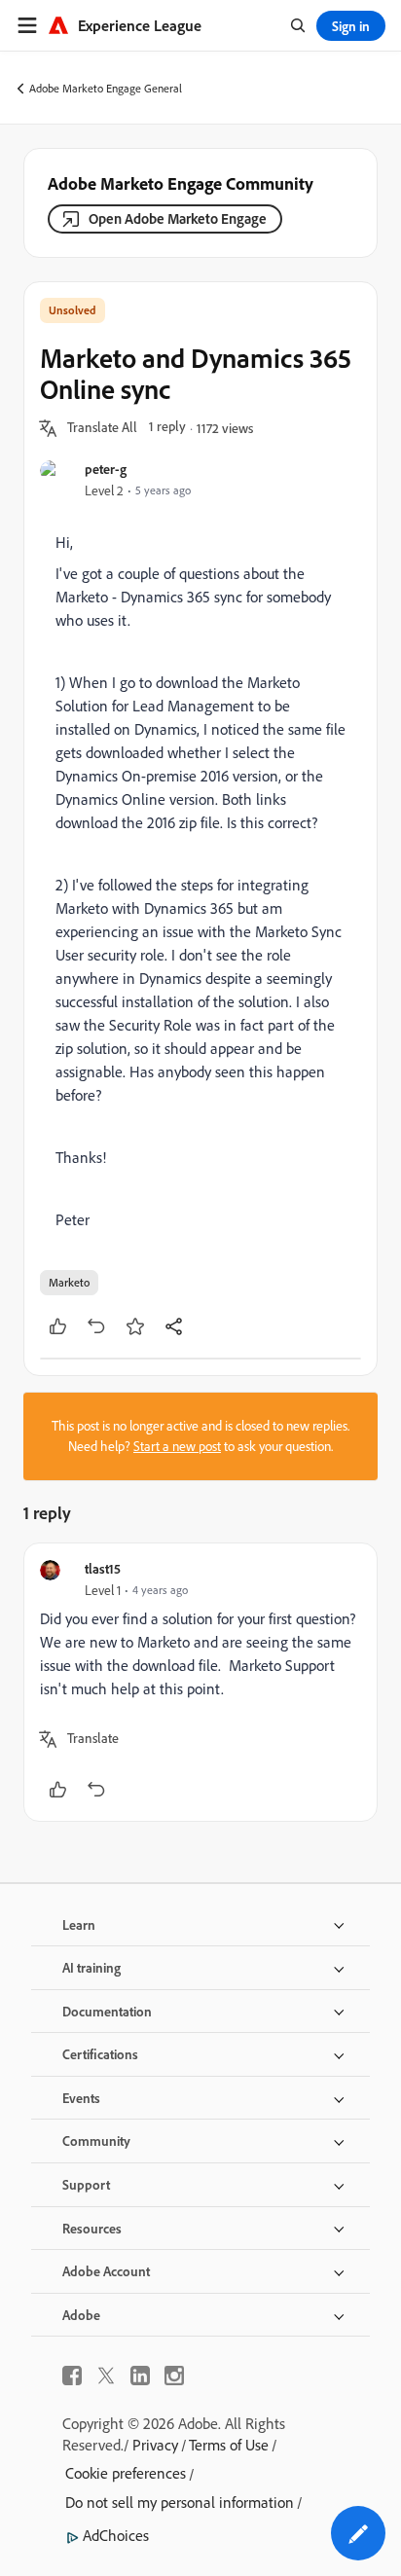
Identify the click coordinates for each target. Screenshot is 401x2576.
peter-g (106, 469)
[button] (102, 428)
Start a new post (177, 1446)
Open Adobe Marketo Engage (178, 218)
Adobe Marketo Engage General (106, 88)
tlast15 (103, 1568)
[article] (200, 1682)
